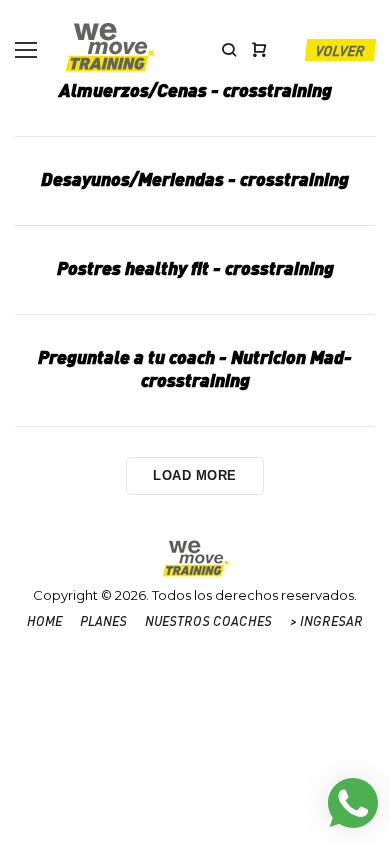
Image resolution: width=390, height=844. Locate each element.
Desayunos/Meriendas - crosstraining (195, 178)
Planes (103, 620)
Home (44, 620)
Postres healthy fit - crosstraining (195, 267)
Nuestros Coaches (208, 620)
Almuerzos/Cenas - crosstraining (195, 89)
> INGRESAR (326, 620)
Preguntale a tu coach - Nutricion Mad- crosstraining (195, 368)
